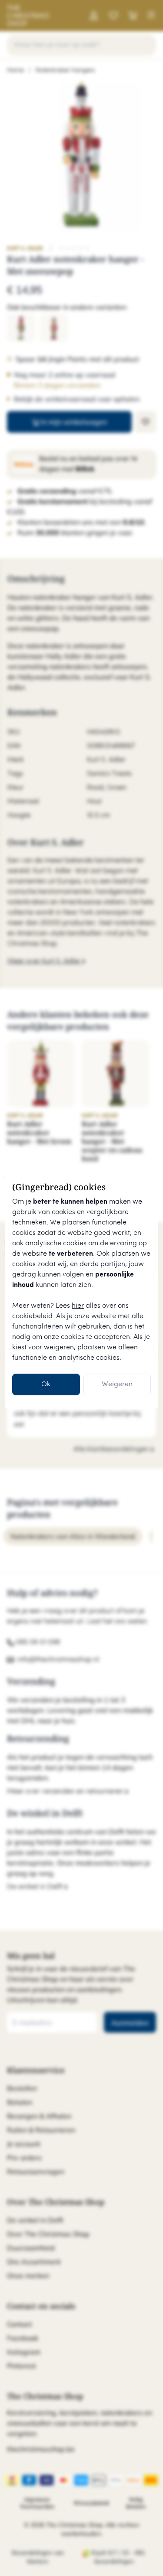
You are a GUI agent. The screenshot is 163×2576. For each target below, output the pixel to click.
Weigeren (117, 1384)
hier (78, 1306)
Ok (46, 1384)
